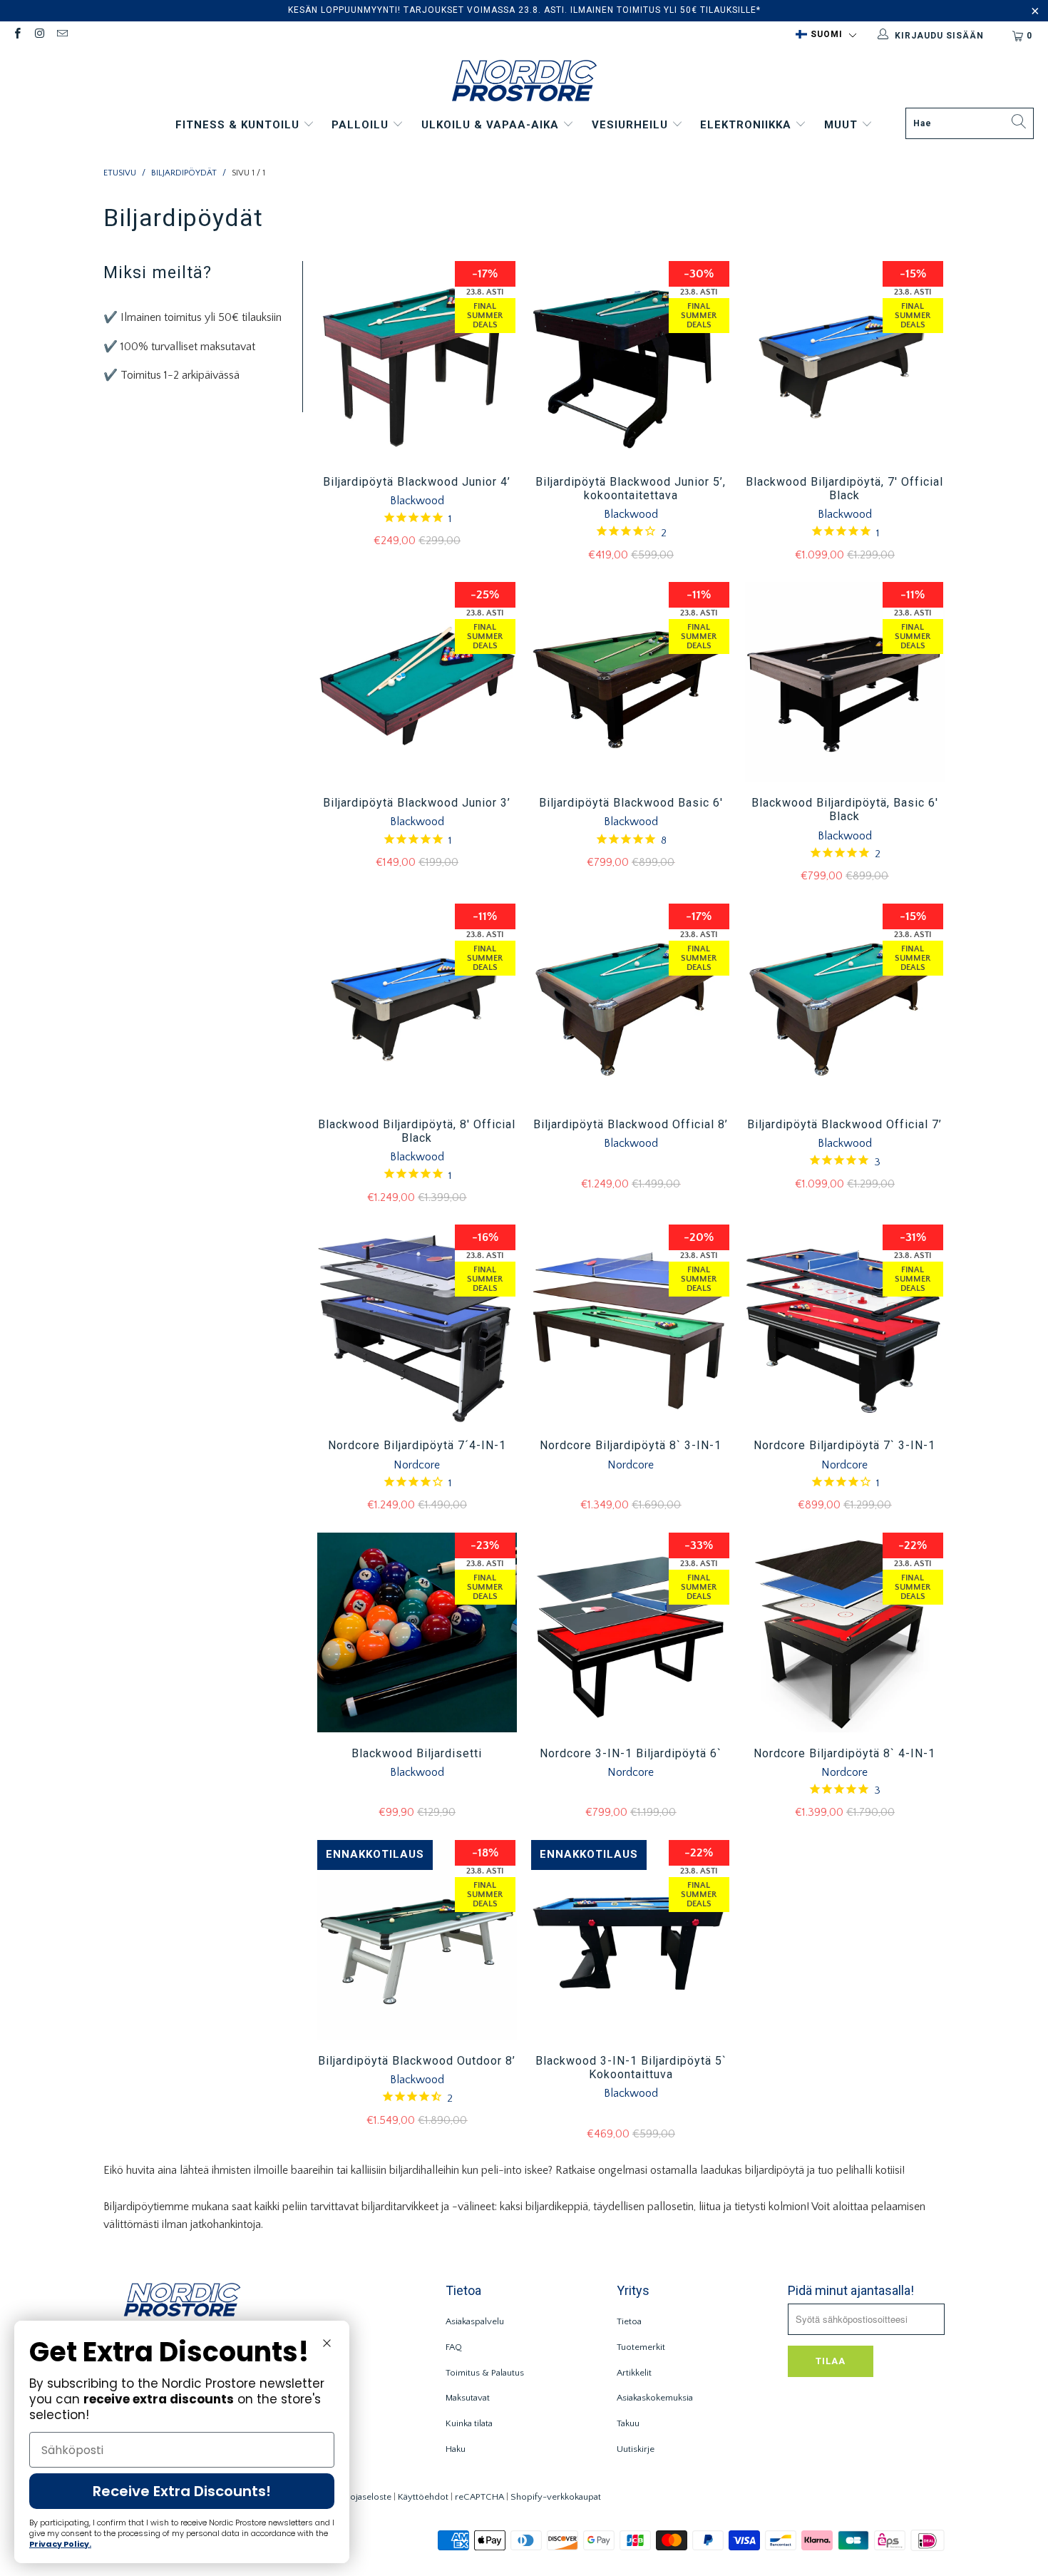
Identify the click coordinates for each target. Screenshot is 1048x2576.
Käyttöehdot (423, 2497)
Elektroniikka (748, 125)
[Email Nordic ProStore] (62, 35)
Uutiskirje (636, 2449)
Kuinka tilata (469, 2423)
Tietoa (629, 2321)
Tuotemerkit (641, 2347)
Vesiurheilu (632, 125)
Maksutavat (468, 2398)
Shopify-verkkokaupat (556, 2497)
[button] (826, 35)
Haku (456, 2449)
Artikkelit (634, 2373)
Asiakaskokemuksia (655, 2398)
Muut (843, 125)
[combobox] (970, 123)
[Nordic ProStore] (524, 82)
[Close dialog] (327, 2343)
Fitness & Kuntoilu (239, 125)
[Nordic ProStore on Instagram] (39, 35)
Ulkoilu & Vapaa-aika (492, 125)
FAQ (454, 2347)
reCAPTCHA (479, 2497)
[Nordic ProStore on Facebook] (17, 35)
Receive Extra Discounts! (182, 2491)
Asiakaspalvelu (475, 2321)
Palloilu (362, 125)
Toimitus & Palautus (485, 2373)
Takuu (628, 2423)
